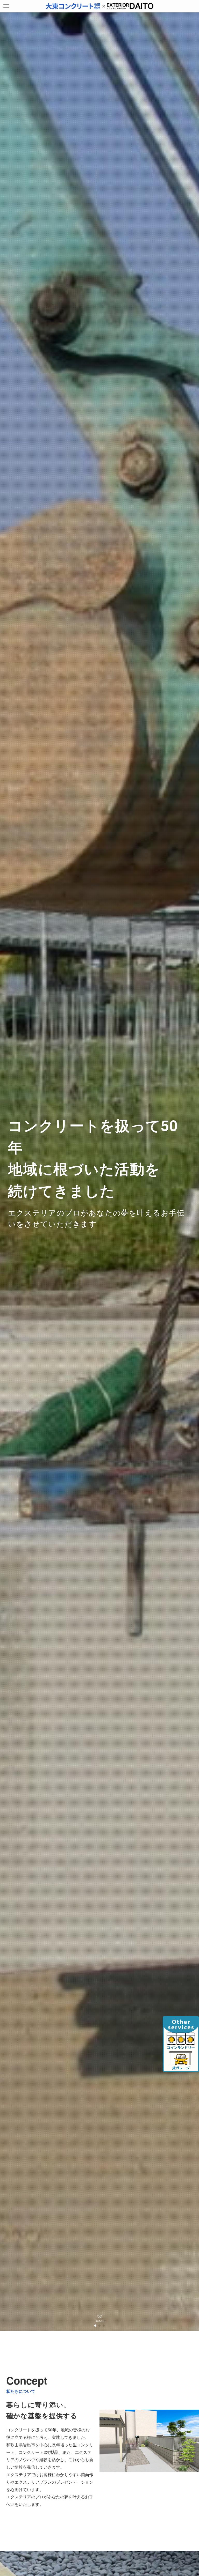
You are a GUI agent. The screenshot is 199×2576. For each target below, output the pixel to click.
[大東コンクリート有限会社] (99, 6)
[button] (95, 2326)
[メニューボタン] (6, 6)
